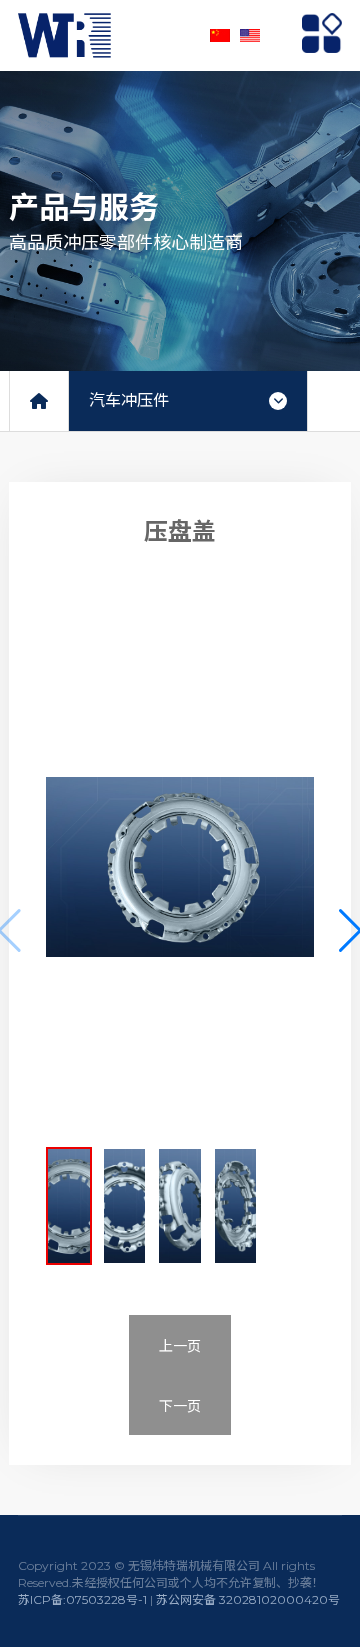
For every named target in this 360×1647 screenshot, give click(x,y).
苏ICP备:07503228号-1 (82, 1599)
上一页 (180, 1346)
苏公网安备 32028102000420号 (248, 1599)
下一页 (180, 1406)
